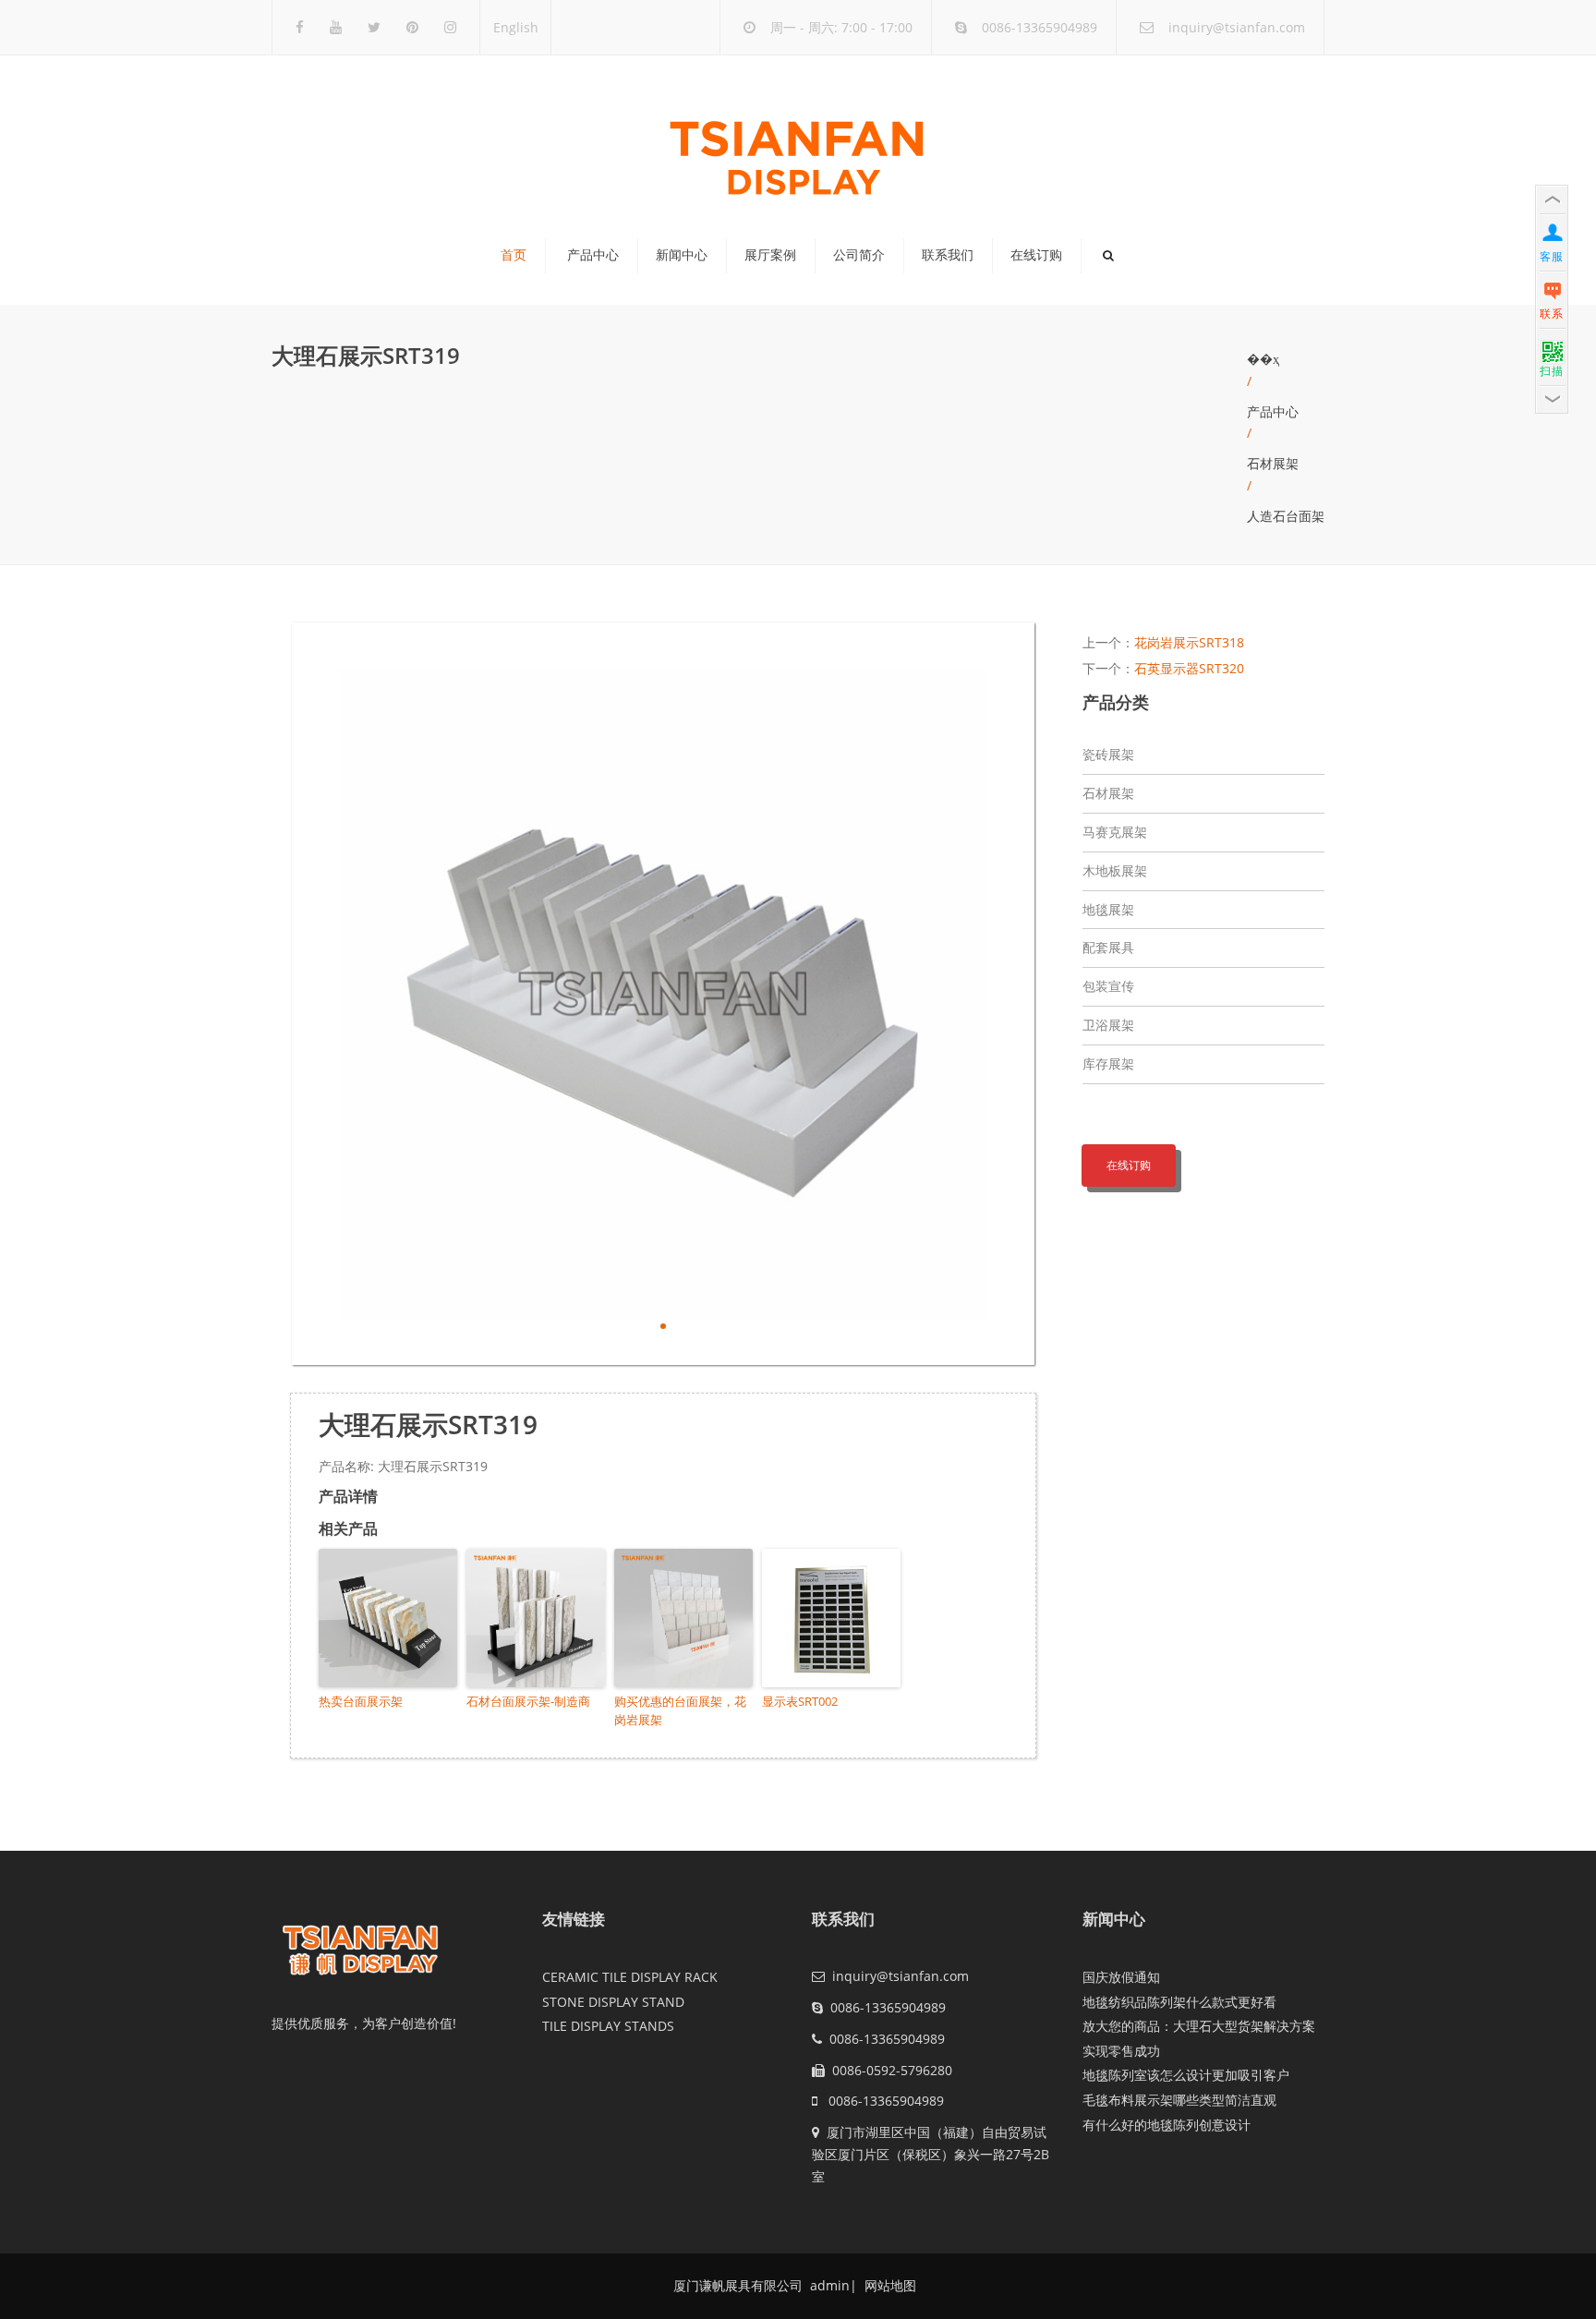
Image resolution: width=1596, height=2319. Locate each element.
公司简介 (859, 255)
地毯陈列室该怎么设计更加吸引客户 (1186, 2075)
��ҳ (1263, 359)
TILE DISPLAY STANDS (608, 2026)
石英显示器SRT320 (1189, 668)
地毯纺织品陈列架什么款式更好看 (1179, 2002)
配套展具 (1108, 947)
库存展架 (1108, 1063)
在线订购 (1036, 255)
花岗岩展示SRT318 (1189, 642)
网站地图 (889, 2285)
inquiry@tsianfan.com (1237, 27)
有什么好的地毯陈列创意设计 (1167, 2125)
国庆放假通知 (1121, 1977)
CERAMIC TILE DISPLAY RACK (630, 1977)
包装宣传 (1108, 986)
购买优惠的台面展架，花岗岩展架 (680, 1711)
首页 (514, 255)
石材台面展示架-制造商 (528, 1701)
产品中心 (593, 255)
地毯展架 (1108, 909)
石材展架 (1273, 463)
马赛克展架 (1115, 832)
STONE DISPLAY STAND (613, 2002)
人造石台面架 (1286, 516)
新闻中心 (682, 255)
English (516, 27)
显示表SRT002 (800, 1701)
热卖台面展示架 (361, 1701)
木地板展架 (1115, 870)
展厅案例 (770, 255)
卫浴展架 (1108, 1025)
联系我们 (948, 255)
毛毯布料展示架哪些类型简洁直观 (1179, 2100)
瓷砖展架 (1108, 754)
